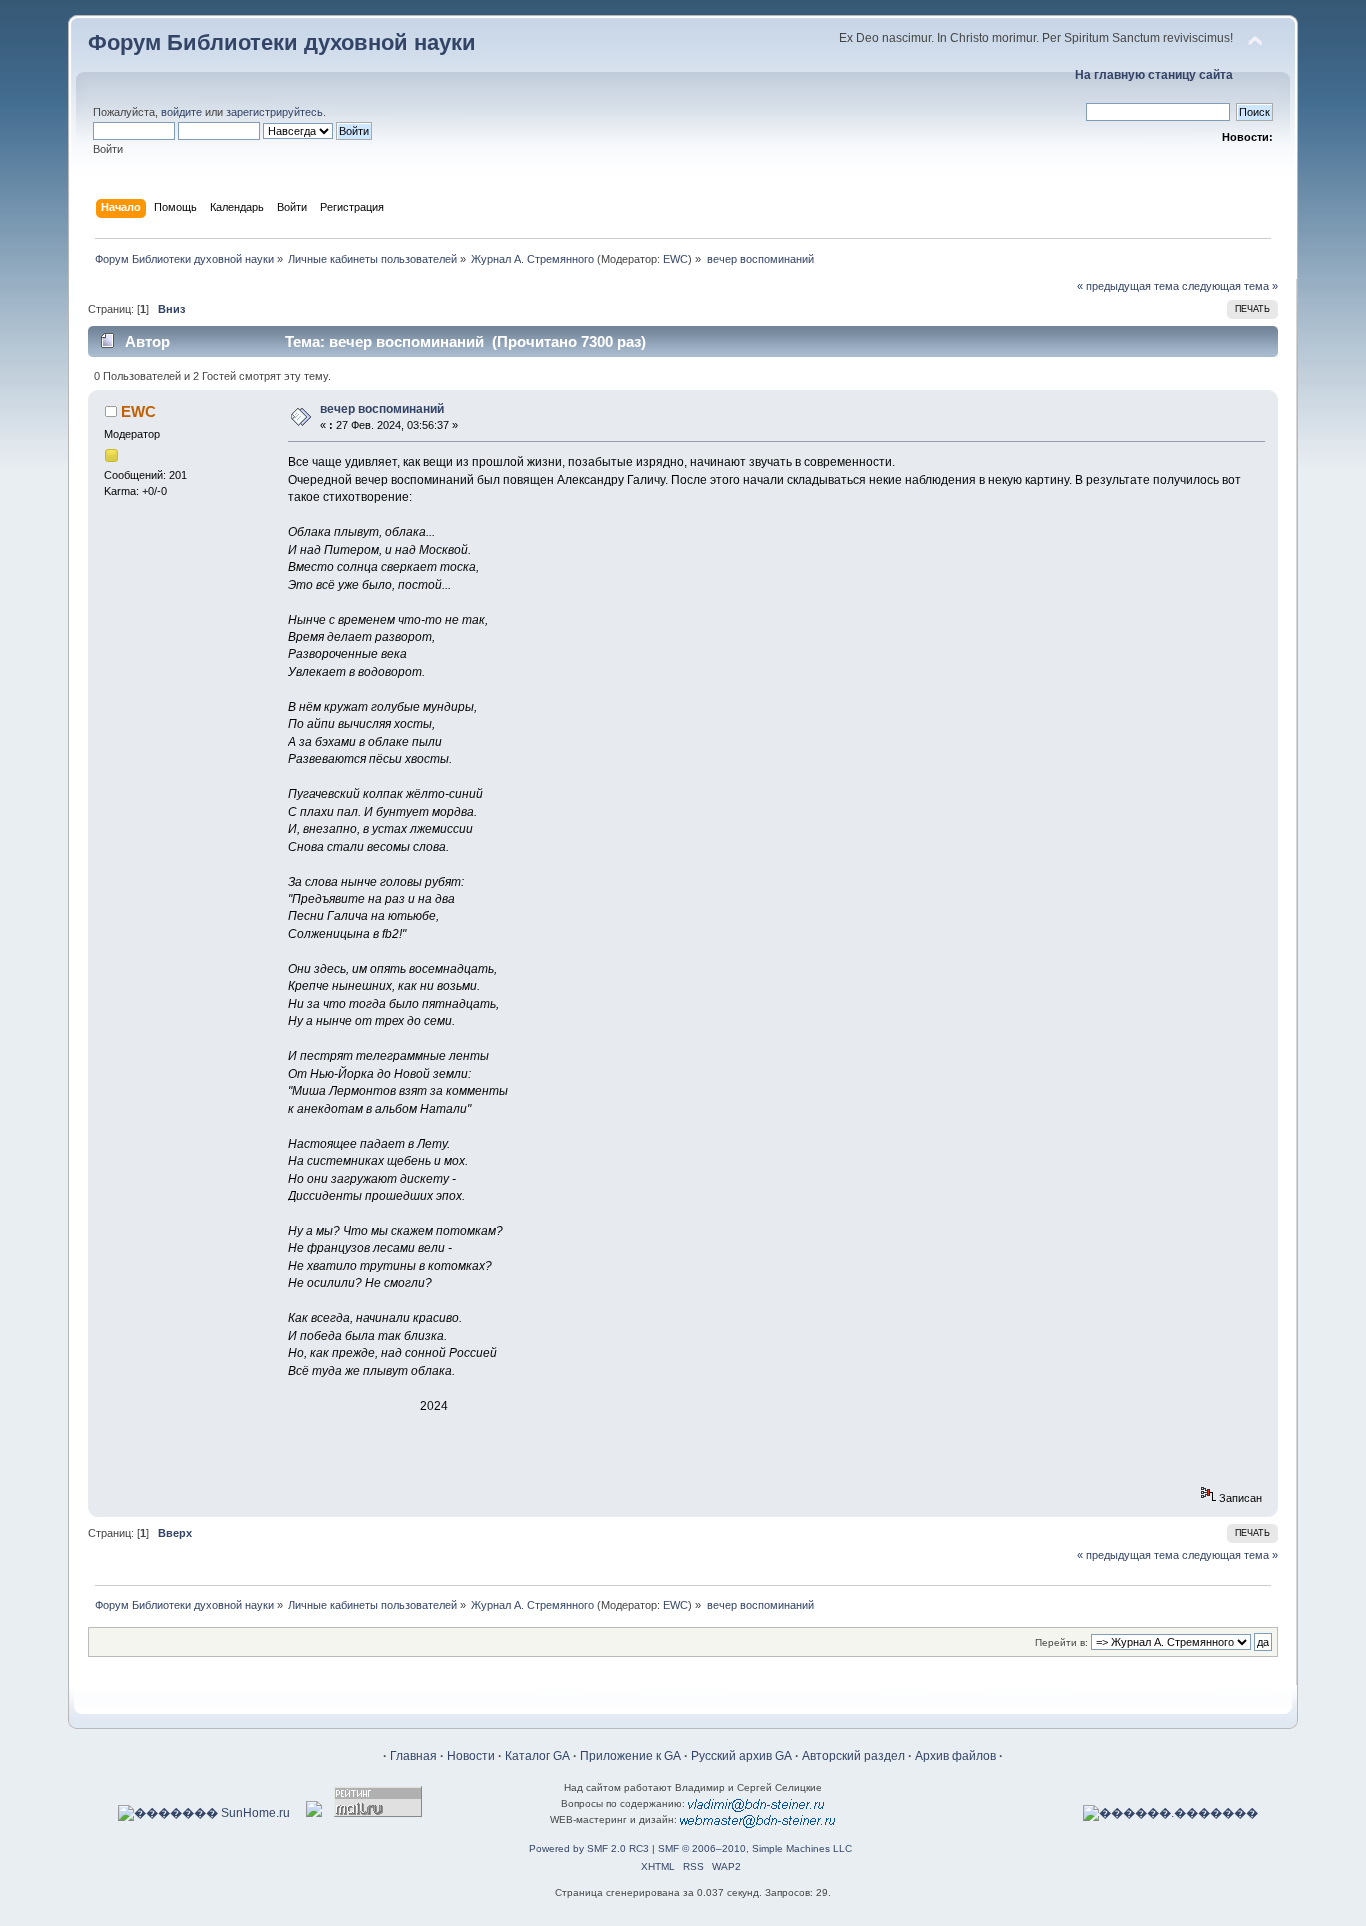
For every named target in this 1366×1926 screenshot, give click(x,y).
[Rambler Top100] (314, 1813)
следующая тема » (1230, 286)
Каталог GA (537, 1756)
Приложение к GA (630, 1756)
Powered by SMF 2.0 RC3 (589, 1848)
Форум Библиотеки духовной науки (282, 42)
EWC (675, 259)
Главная (413, 1756)
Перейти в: (1061, 1642)
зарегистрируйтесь (274, 112)
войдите (181, 112)
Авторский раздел (853, 1756)
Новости (471, 1756)
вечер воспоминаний (382, 409)
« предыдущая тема (1128, 286)
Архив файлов (955, 1756)
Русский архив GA (741, 1756)
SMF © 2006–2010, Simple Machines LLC (755, 1848)
